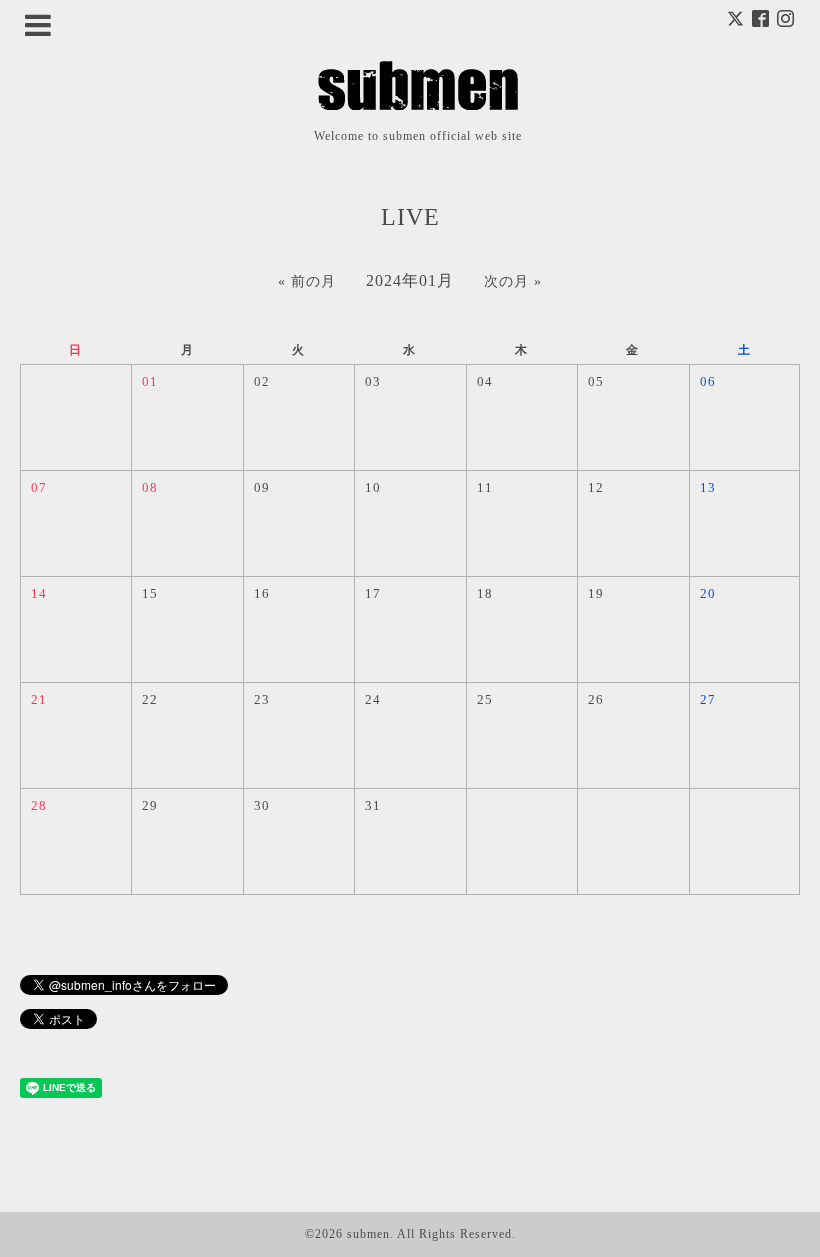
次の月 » (513, 281)
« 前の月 (307, 281)
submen (368, 1234)
